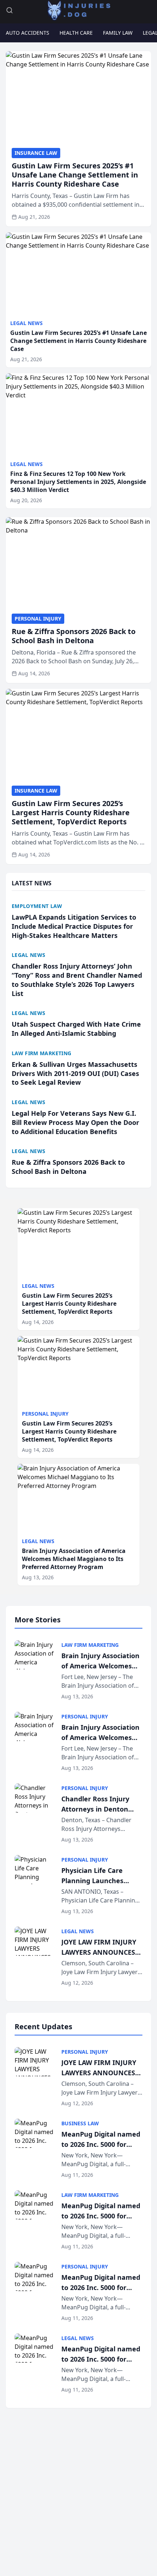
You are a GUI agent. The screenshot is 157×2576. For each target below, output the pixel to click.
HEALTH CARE (76, 33)
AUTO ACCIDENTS (28, 33)
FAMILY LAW (118, 33)
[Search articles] (9, 10)
